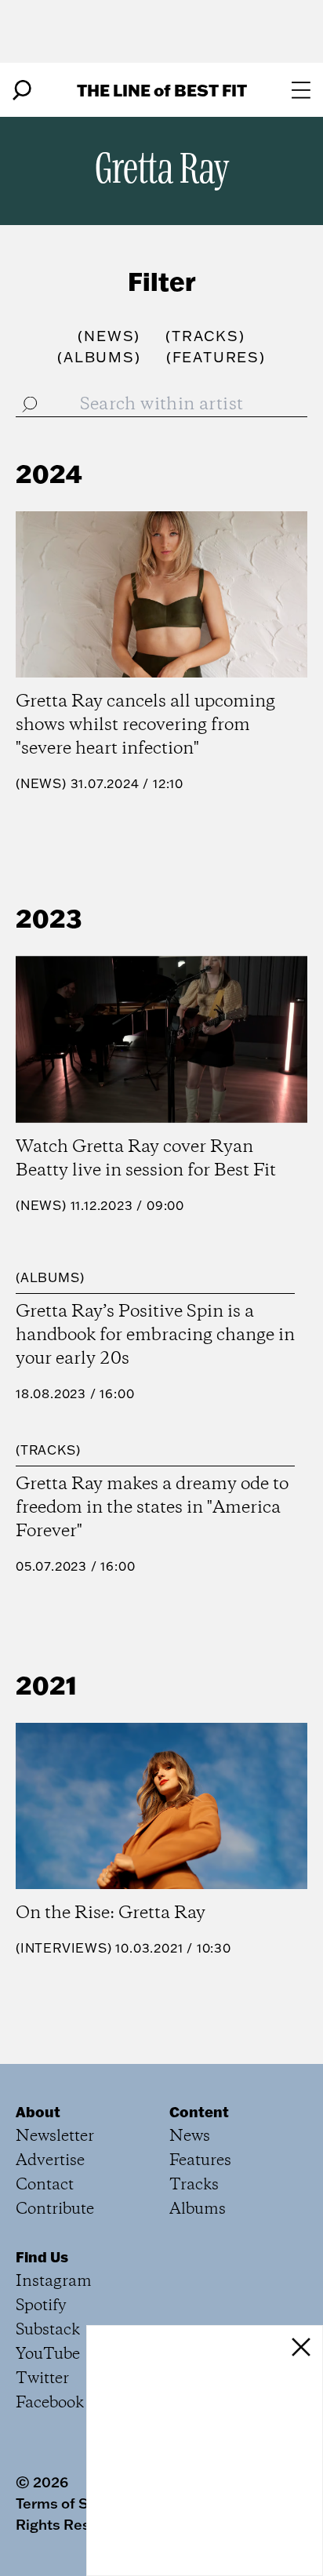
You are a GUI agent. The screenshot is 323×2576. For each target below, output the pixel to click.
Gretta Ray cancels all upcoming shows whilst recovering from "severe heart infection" (145, 725)
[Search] (22, 90)
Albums (50, 1277)
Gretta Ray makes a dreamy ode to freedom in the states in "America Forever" (152, 1508)
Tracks (48, 1450)
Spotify (41, 2306)
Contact (45, 2185)
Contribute (55, 2209)
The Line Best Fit (162, 90)
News (41, 783)
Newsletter (55, 2136)
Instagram (54, 2282)
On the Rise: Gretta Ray (111, 1913)
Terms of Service (73, 2503)
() (109, 336)
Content (199, 2112)
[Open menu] (301, 90)
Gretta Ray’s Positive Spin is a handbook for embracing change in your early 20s (155, 1335)
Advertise (50, 2161)
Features (200, 2161)
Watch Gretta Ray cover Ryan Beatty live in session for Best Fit (146, 1159)
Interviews (64, 1948)
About (38, 2112)
